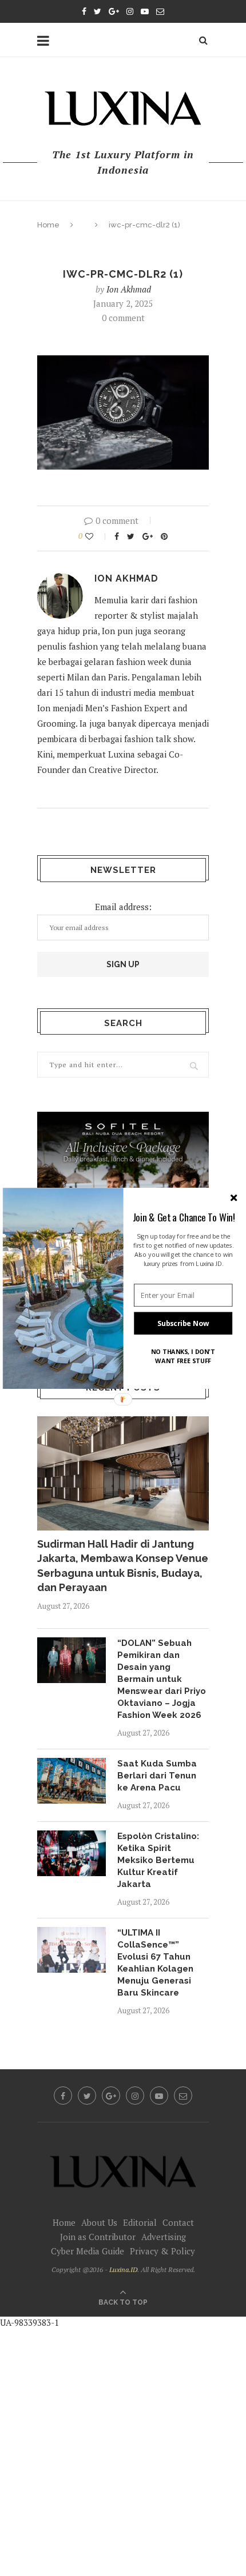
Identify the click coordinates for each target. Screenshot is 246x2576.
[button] (184, 1217)
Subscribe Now (183, 1323)
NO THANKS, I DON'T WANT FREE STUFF (183, 1356)
